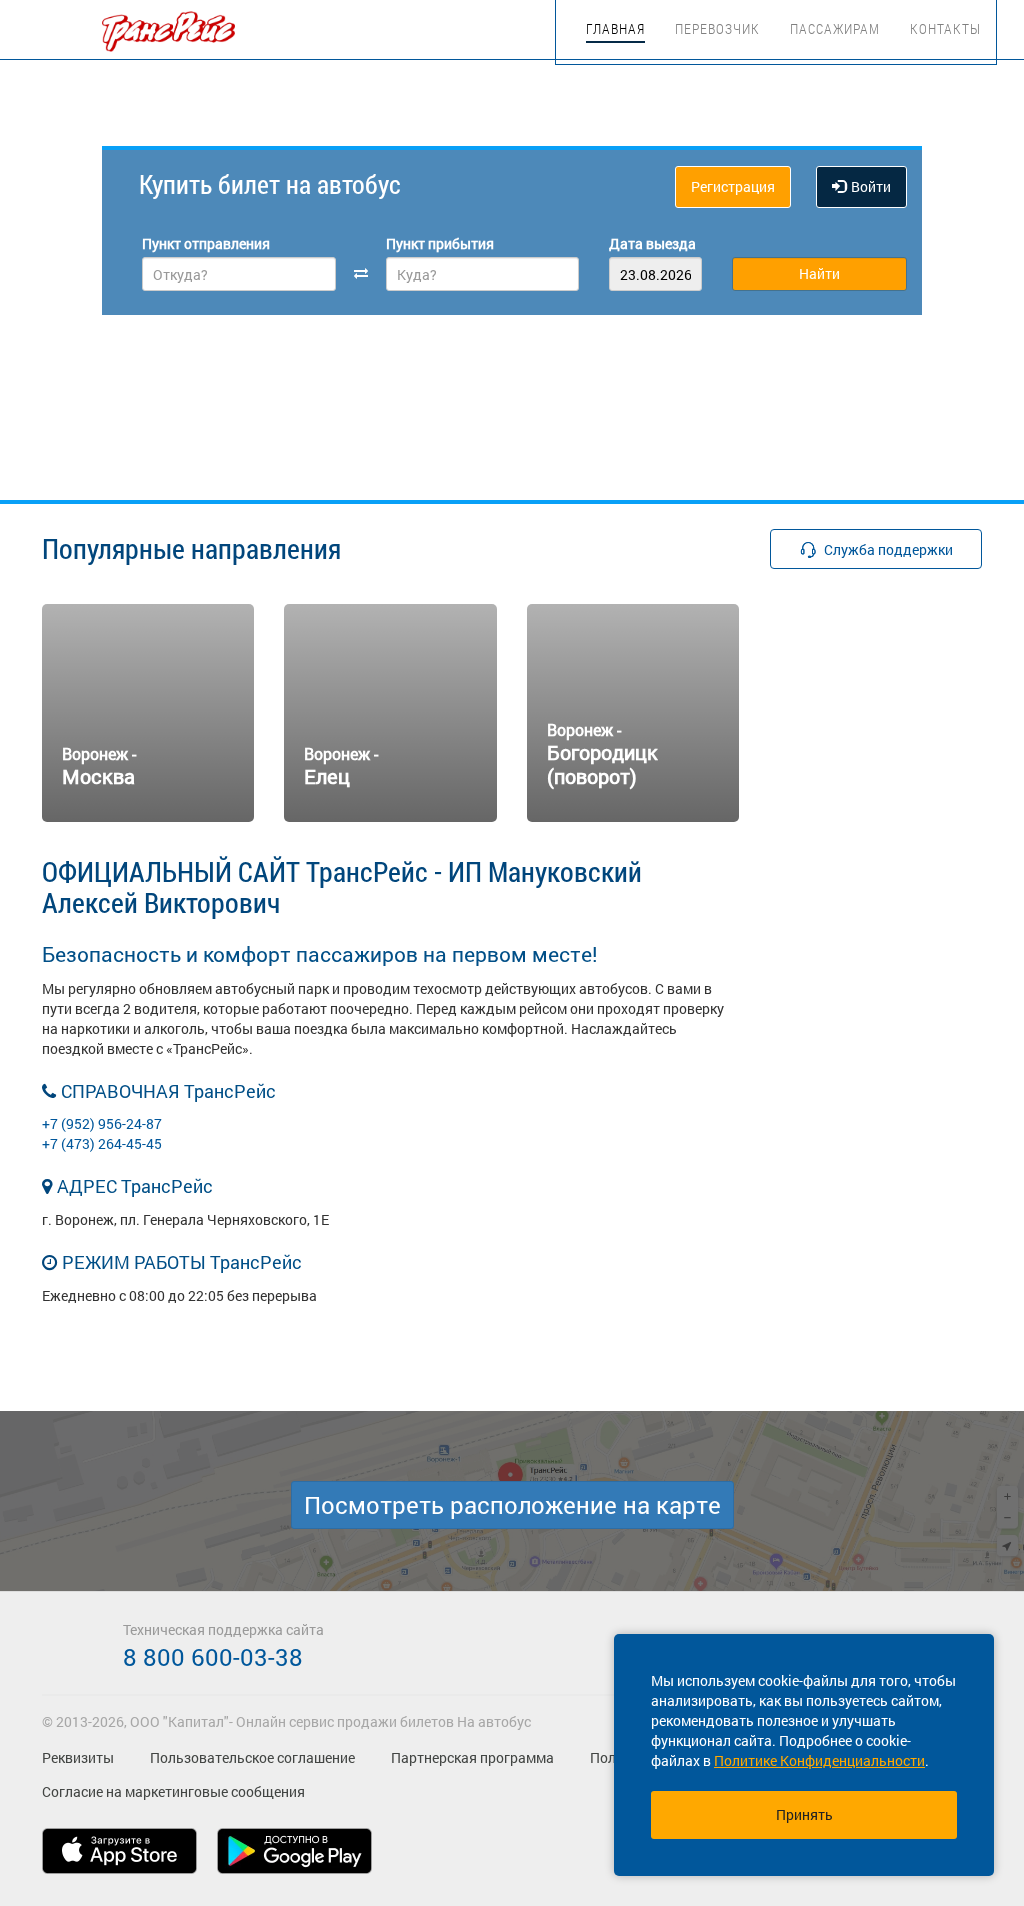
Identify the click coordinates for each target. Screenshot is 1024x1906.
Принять (804, 1814)
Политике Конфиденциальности (819, 1760)
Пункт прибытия (440, 243)
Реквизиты (78, 1757)
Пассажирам (835, 28)
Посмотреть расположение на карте (512, 1505)
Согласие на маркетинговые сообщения (173, 1791)
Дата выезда (652, 243)
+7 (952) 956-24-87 (102, 1123)
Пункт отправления (206, 243)
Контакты (945, 28)
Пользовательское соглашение (252, 1757)
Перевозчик (717, 28)
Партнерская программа (472, 1757)
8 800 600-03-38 (213, 1657)
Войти (871, 186)
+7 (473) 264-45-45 (102, 1143)
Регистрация (733, 186)
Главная (615, 28)
